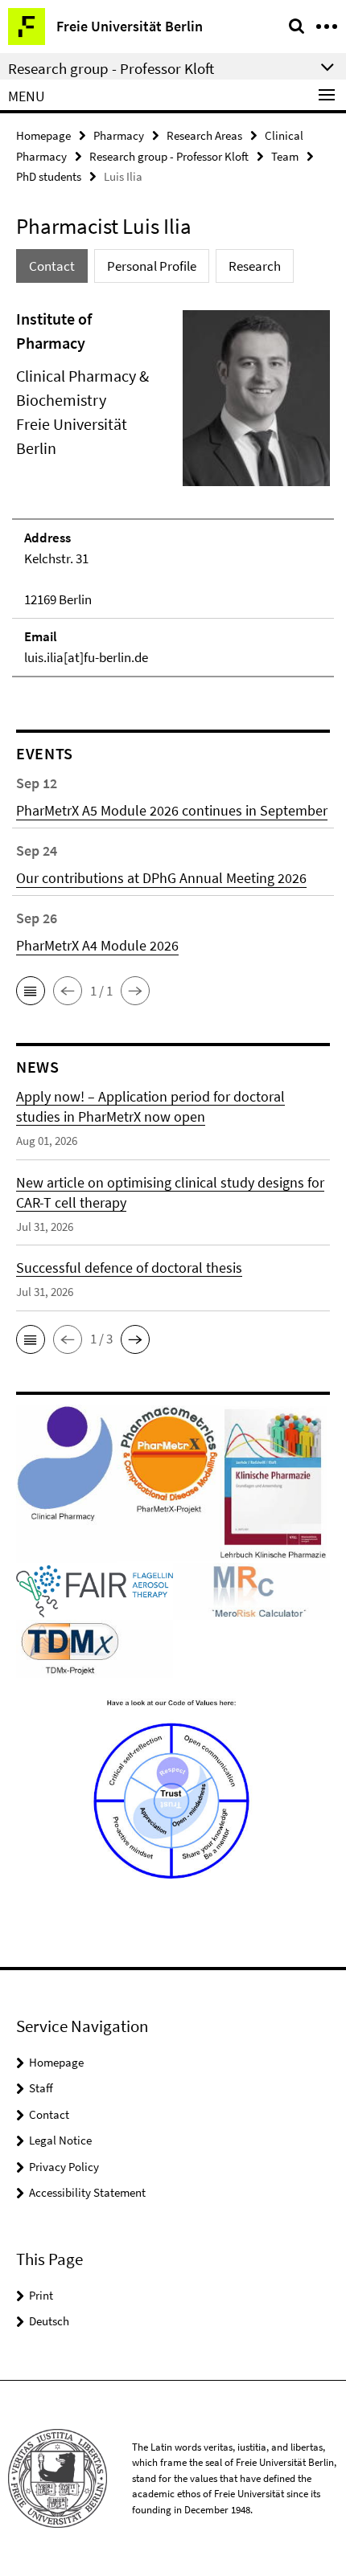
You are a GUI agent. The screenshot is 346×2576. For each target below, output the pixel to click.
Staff (41, 2088)
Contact (49, 2114)
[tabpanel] (173, 493)
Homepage (43, 135)
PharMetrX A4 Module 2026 (97, 945)
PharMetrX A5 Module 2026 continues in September (172, 810)
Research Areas (204, 135)
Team (285, 156)
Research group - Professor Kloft (169, 156)
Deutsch (49, 2321)
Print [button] (41, 2295)
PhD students (49, 176)
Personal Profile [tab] (152, 266)
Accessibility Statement (87, 2192)
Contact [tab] (52, 266)
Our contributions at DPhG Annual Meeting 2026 (161, 878)
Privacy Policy (64, 2167)
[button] (31, 991)
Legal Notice (60, 2140)
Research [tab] (255, 266)
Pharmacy (119, 135)
